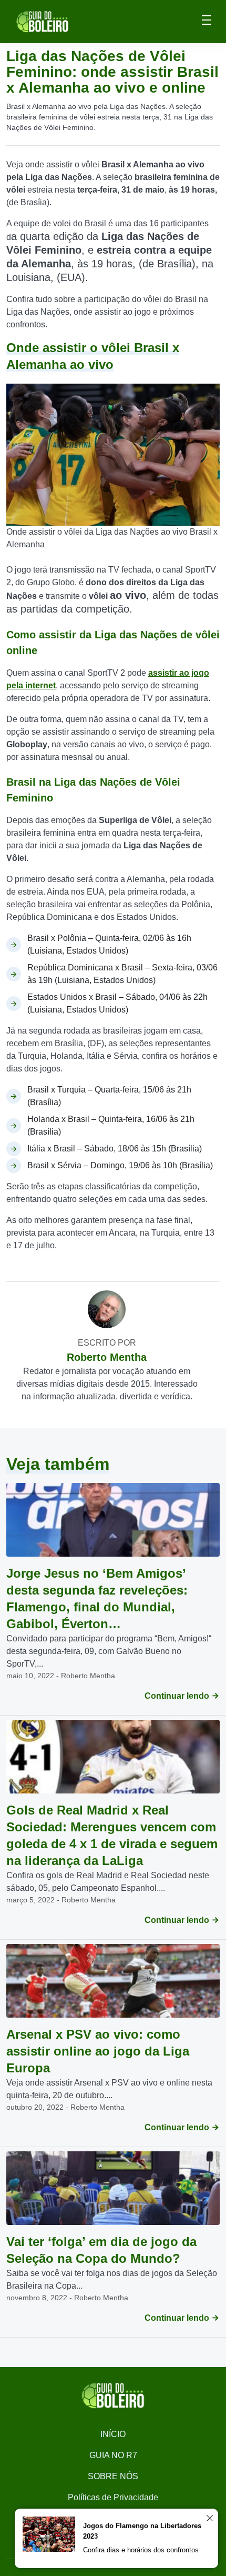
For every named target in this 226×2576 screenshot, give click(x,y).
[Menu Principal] (207, 22)
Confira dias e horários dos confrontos (141, 2550)
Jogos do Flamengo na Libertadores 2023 (142, 2531)
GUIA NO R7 (113, 2455)
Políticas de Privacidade (113, 2497)
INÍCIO (113, 2434)
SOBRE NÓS (113, 2476)
